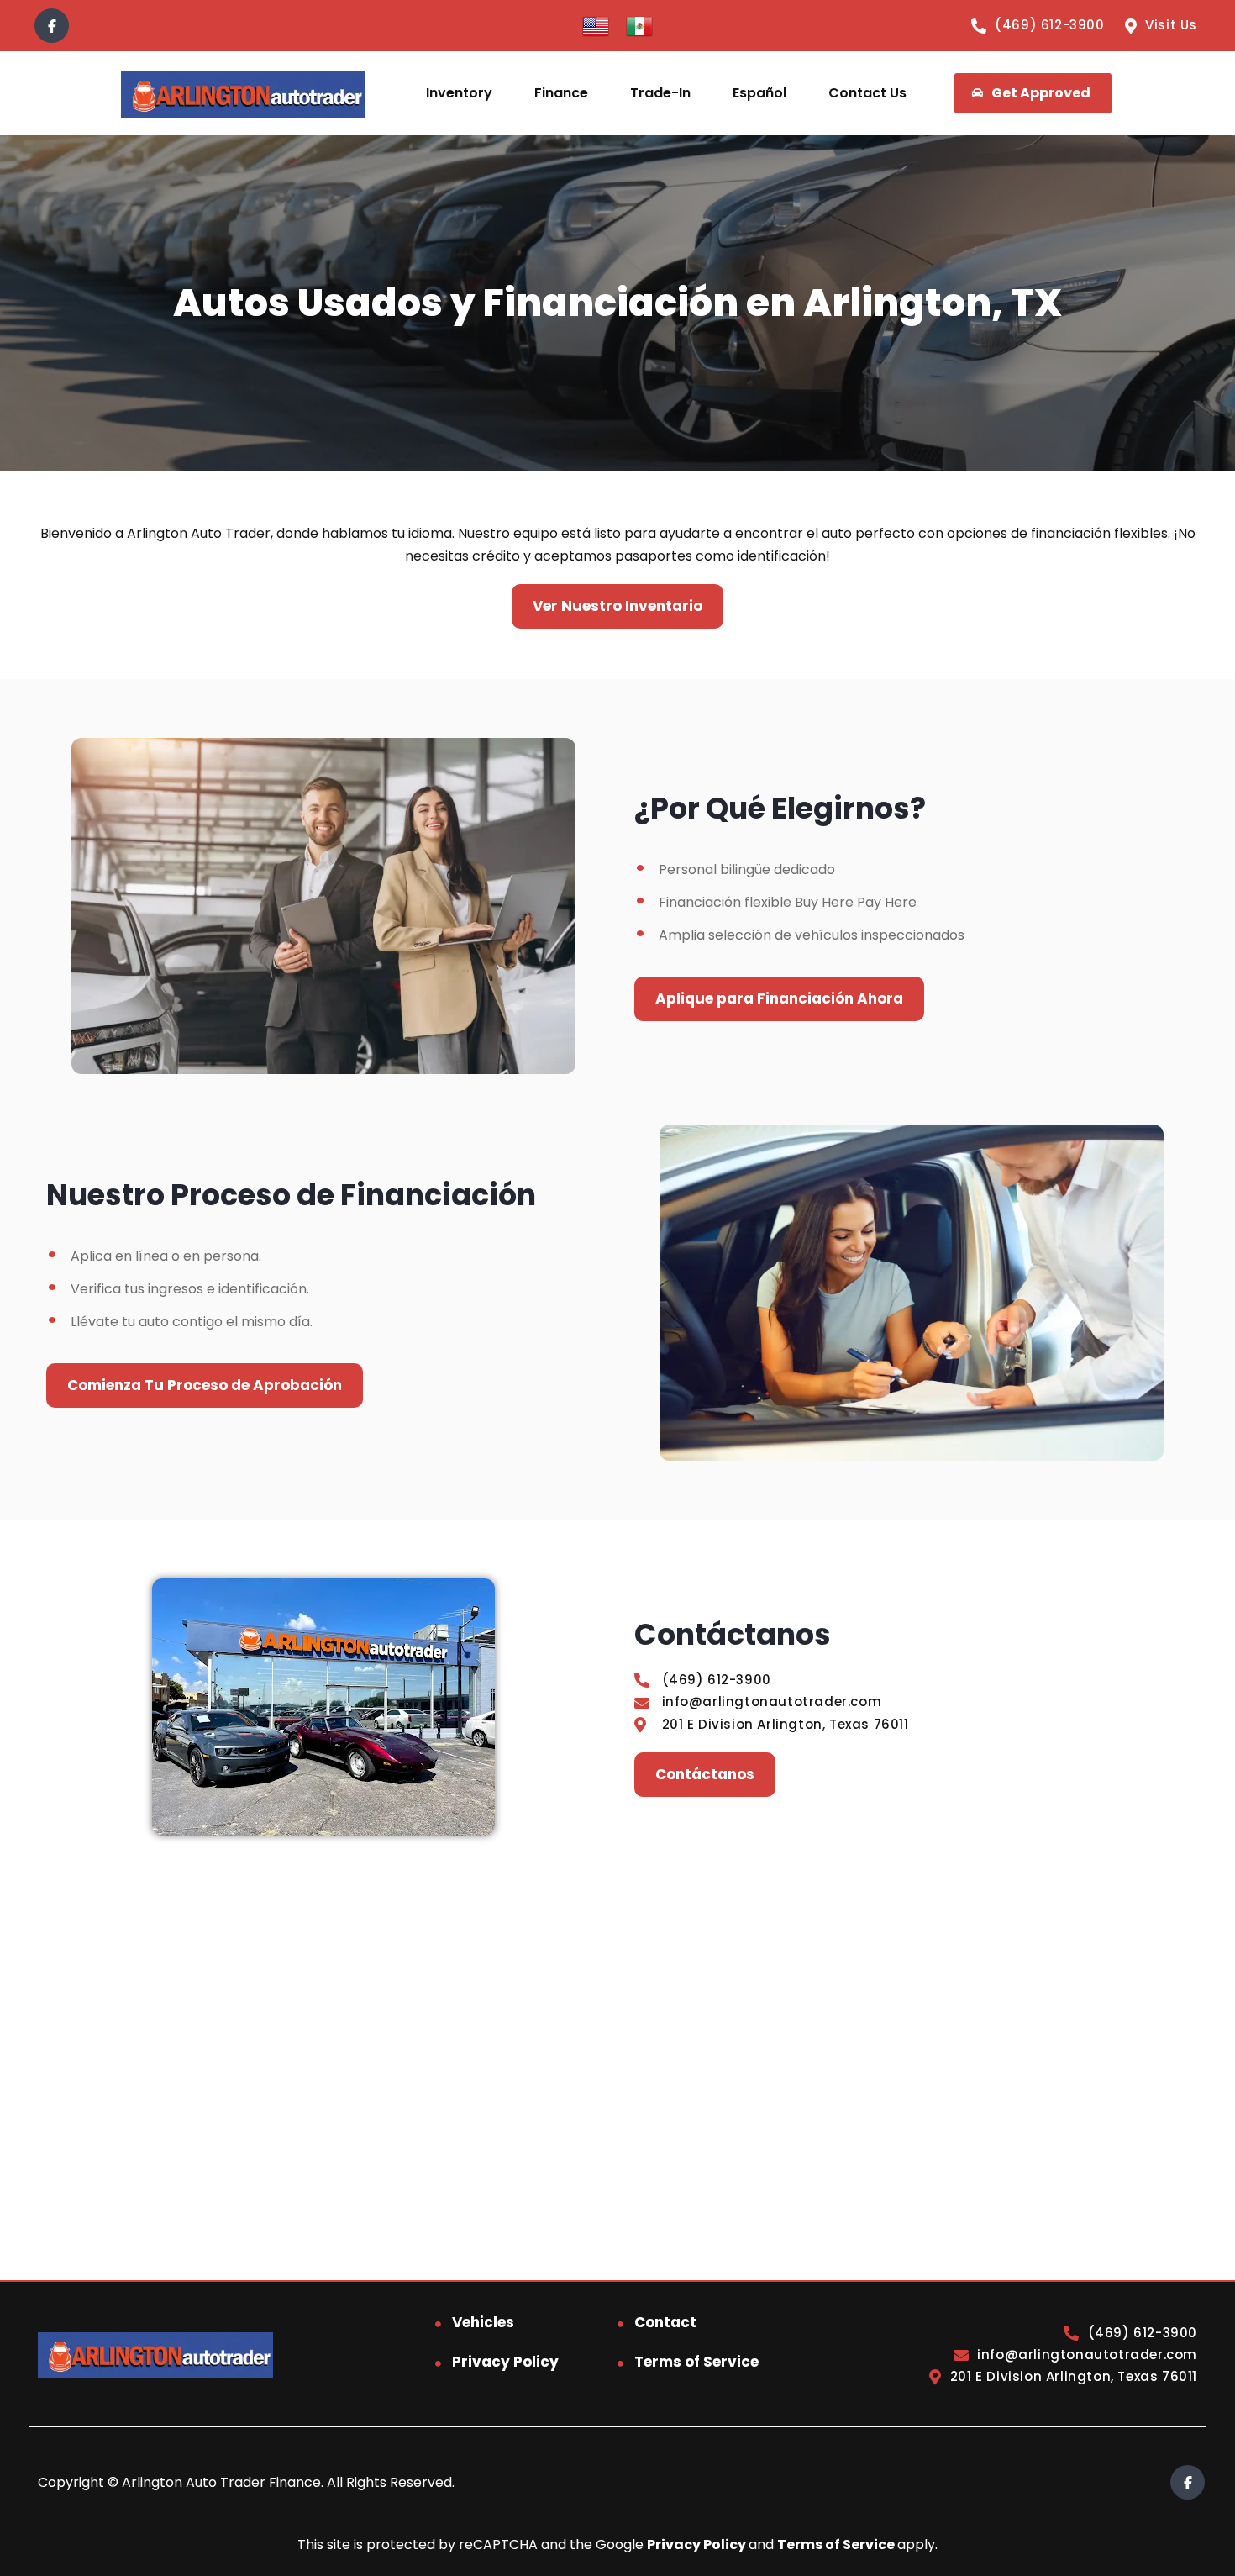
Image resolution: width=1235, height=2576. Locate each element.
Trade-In (660, 93)
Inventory (459, 93)
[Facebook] (52, 26)
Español (759, 93)
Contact (665, 2322)
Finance (561, 93)
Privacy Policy (505, 2362)
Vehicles (483, 2322)
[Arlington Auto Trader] (242, 94)
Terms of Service (696, 2362)
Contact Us (867, 93)
